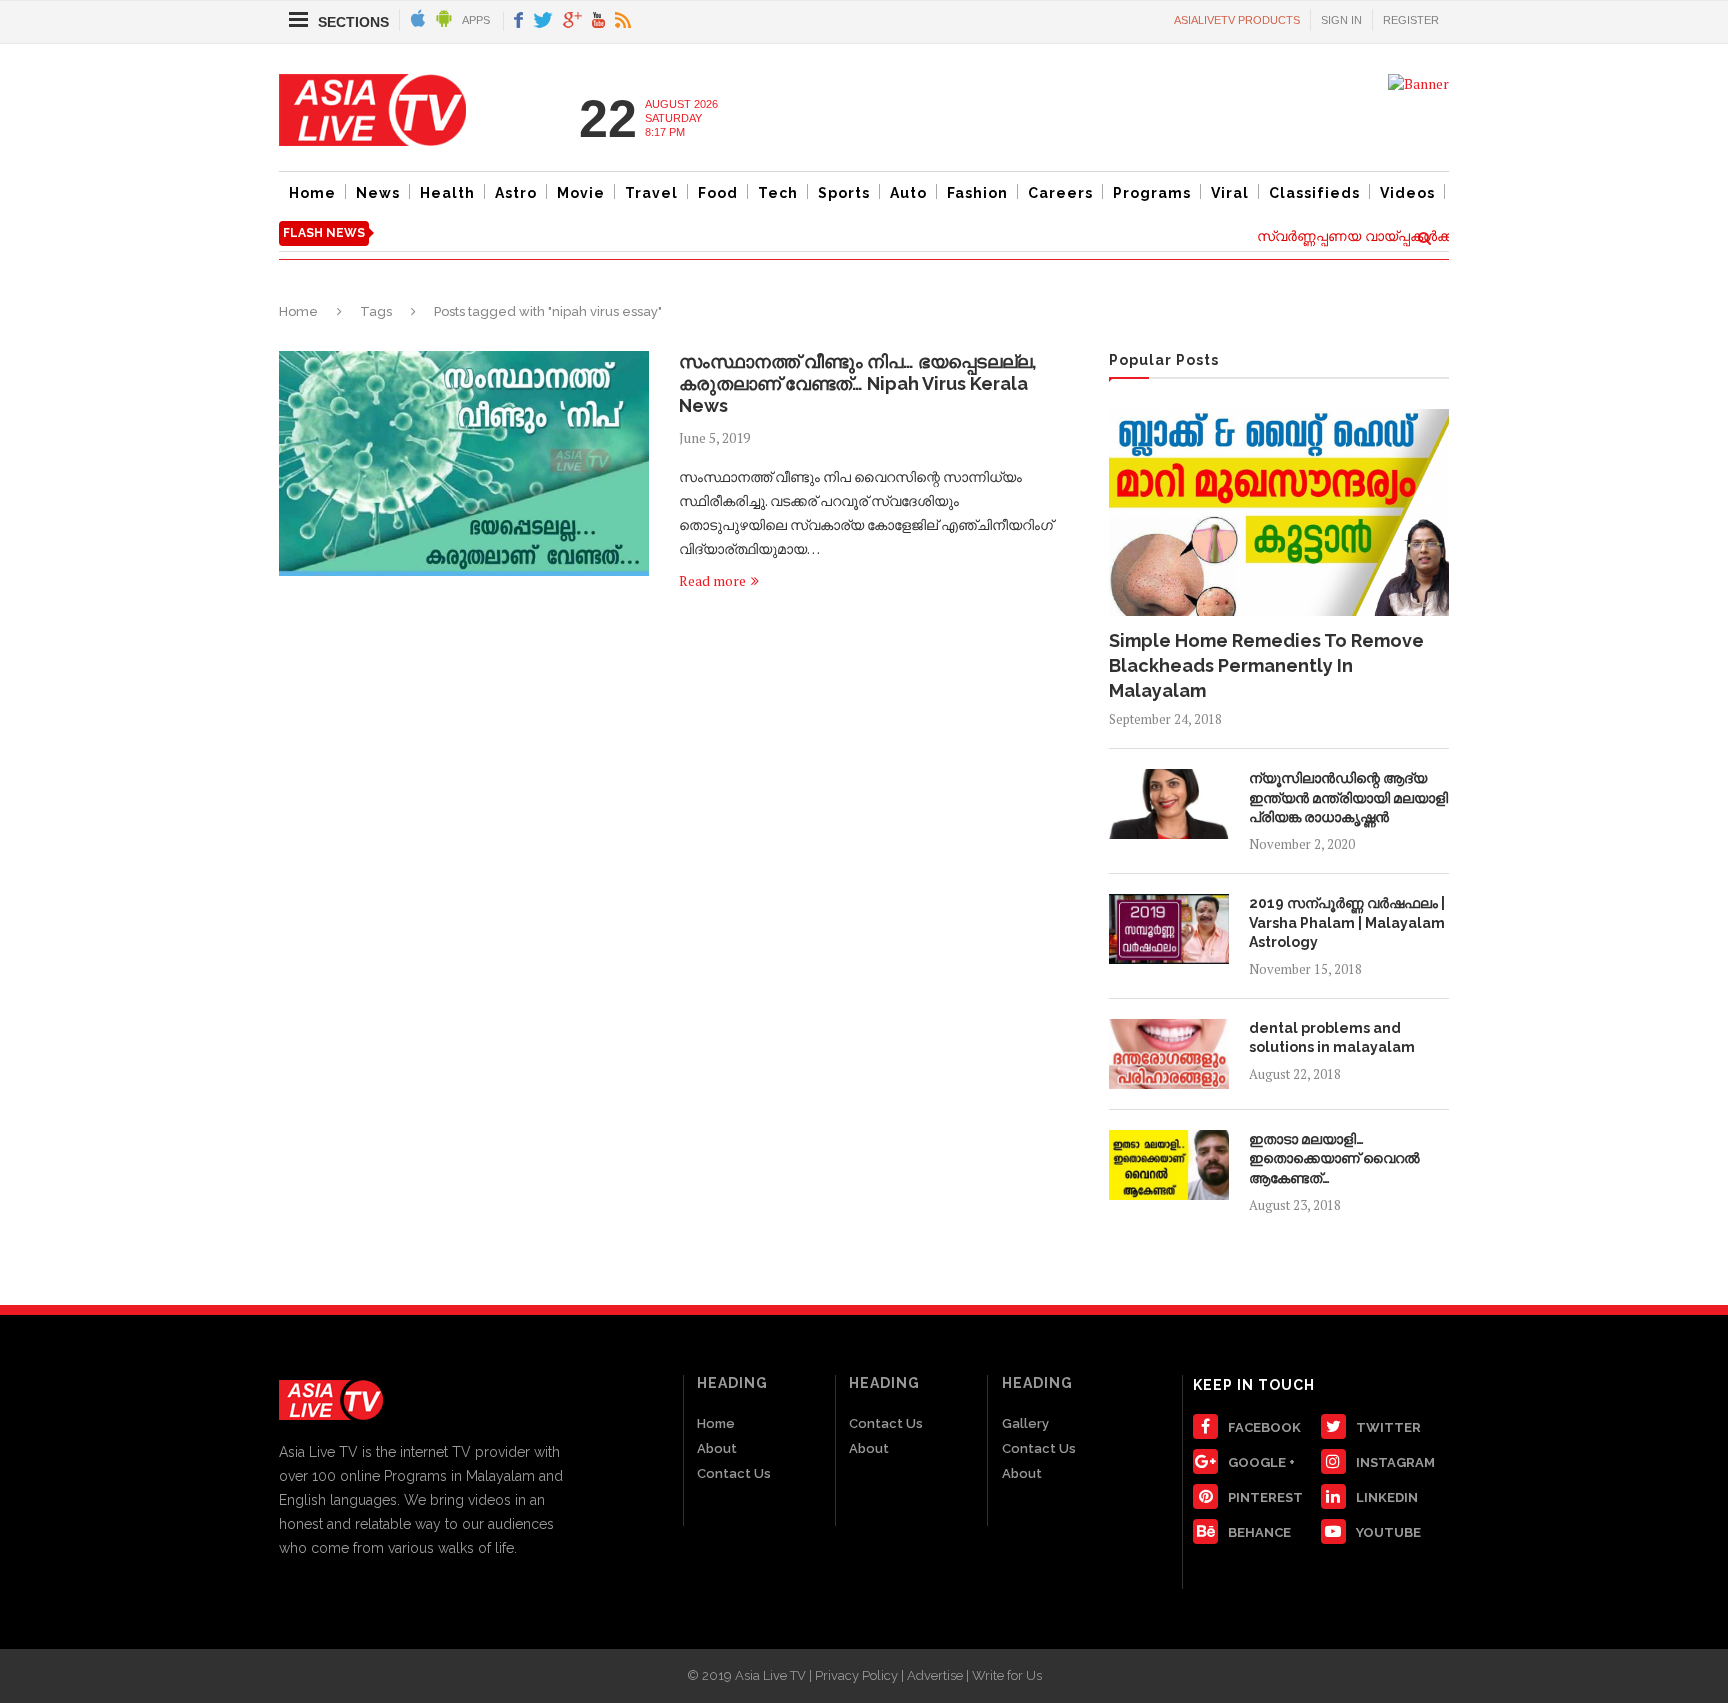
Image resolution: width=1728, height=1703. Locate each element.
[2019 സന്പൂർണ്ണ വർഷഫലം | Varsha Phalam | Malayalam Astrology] (1169, 929)
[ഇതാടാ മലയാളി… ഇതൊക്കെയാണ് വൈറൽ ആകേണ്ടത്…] (1169, 1165)
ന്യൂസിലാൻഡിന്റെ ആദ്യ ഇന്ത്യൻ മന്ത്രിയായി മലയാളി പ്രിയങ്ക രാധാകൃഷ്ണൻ (1348, 797)
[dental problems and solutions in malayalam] (1169, 1054)
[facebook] (518, 21)
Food (718, 193)
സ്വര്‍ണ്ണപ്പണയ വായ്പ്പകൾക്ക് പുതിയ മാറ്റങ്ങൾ (1398, 236)
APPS (476, 20)
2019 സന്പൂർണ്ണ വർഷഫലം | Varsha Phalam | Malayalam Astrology (1347, 922)
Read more (712, 580)
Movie (581, 193)
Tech (778, 193)
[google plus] (572, 21)
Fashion (977, 193)
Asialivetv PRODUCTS (1237, 20)
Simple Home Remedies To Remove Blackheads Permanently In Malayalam (1266, 665)
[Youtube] (598, 21)
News (378, 193)
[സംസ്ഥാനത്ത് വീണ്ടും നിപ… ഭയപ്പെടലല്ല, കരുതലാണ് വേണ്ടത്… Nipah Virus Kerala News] (464, 463)
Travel (651, 193)
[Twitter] (543, 21)
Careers (1060, 193)
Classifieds (1314, 193)
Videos (1407, 193)
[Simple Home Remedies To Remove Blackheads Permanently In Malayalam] (1279, 512)
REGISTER (1411, 20)
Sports (844, 193)
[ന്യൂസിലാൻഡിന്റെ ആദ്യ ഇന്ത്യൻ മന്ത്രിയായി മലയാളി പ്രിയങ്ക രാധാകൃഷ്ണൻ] (1169, 804)
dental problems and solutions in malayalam (1332, 1038)
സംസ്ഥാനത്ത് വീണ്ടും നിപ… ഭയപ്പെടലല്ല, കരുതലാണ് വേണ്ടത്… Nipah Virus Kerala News (858, 383)
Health (447, 193)
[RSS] (623, 21)
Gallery (1025, 1423)
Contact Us (734, 1473)
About (717, 1448)
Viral (1230, 193)
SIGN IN (1341, 20)
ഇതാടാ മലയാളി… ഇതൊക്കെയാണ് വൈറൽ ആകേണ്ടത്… (1334, 1158)
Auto (908, 193)
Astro (516, 193)
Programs (1152, 193)
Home (312, 193)
